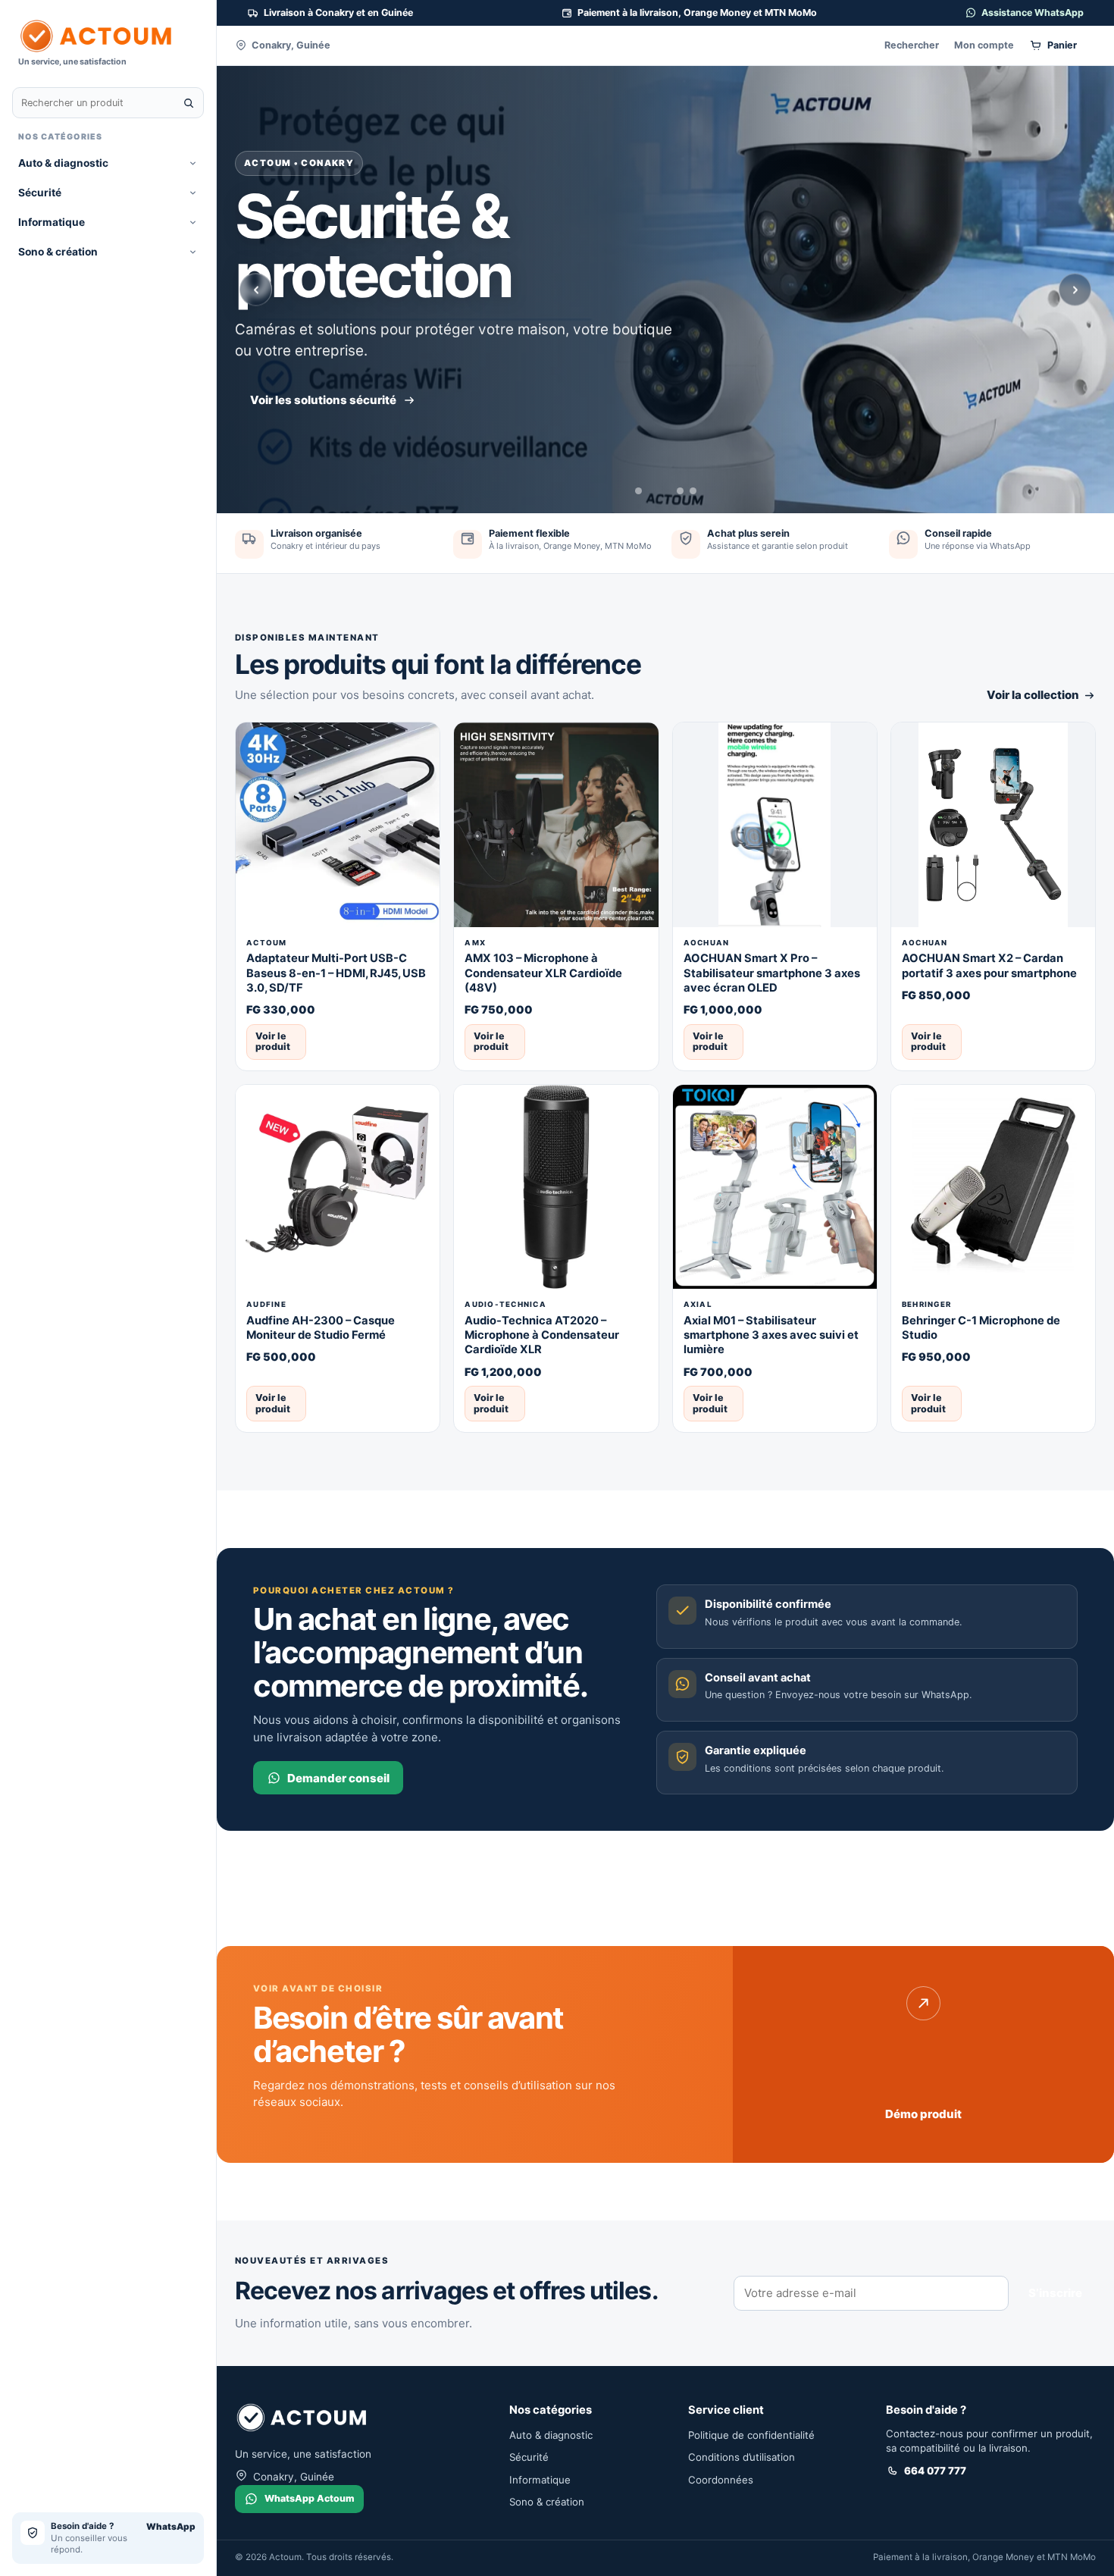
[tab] (638, 491)
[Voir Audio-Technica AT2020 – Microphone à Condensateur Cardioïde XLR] (556, 1187)
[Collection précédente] (256, 290)
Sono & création (58, 252)
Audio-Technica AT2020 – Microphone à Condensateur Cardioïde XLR (542, 1335)
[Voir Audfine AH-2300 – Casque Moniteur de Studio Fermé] (338, 1187)
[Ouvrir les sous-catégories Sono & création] (193, 252)
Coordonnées (721, 2480)
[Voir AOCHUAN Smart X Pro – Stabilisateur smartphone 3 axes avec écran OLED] (775, 824)
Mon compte (984, 45)
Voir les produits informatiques (338, 370)
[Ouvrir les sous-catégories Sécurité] (193, 193)
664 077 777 (935, 2471)
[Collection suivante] (1075, 290)
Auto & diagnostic (63, 163)
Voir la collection (1033, 695)
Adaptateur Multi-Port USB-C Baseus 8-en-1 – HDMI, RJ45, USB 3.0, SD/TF (336, 973)
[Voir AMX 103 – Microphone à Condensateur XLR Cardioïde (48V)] (556, 824)
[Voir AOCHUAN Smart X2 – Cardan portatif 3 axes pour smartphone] (993, 824)
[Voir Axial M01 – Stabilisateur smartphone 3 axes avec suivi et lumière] (775, 1187)
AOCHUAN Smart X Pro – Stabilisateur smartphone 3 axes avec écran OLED (772, 973)
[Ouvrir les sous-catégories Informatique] (193, 223)
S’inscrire (1055, 2293)
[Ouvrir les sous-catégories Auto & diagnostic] (193, 163)
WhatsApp (171, 2527)
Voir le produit (273, 1041)
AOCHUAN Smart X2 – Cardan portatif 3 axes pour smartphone (989, 965)
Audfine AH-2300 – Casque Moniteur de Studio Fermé (321, 1328)
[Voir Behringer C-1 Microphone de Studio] (993, 1187)
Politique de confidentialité (751, 2435)
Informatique (52, 222)
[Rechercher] (189, 103)
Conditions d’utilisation (742, 2457)
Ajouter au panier (379, 1041)
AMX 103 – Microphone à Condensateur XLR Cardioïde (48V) (543, 973)
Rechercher (912, 45)
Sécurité (40, 193)
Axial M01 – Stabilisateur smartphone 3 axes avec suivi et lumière (771, 1335)
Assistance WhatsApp (1033, 13)
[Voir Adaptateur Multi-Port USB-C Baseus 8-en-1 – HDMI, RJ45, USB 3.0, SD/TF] (338, 824)
